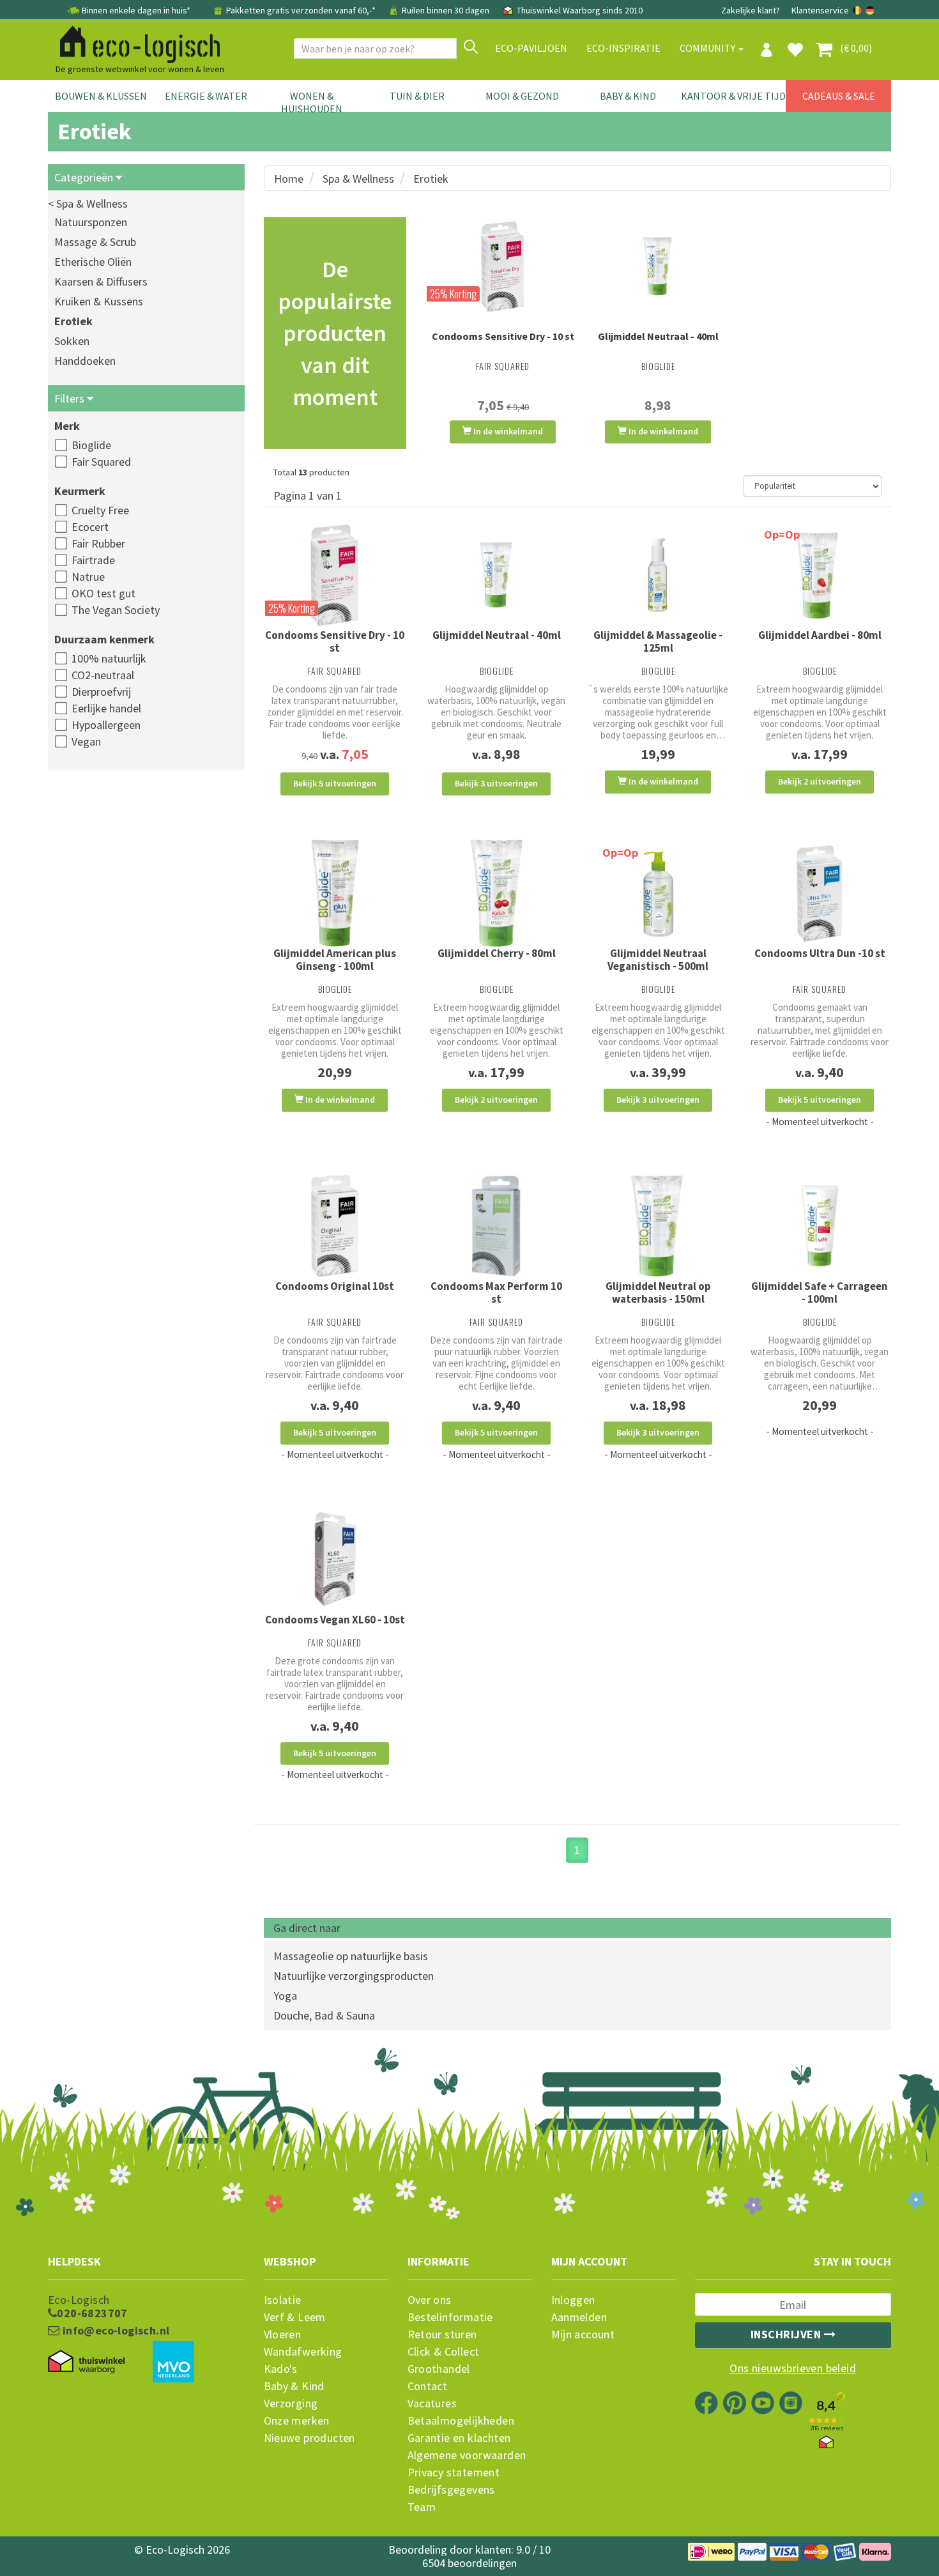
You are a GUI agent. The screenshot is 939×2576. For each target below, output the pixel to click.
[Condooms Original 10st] (335, 1226)
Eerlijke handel (106, 708)
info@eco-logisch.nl (114, 2331)
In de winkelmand (507, 431)
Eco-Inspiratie (623, 48)
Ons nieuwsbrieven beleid (793, 2368)
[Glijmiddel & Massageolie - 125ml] (658, 575)
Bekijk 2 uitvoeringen (820, 781)
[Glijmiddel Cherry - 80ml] (497, 893)
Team (422, 2507)
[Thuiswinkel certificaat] (86, 2362)
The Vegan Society (116, 610)
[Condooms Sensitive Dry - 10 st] (503, 266)
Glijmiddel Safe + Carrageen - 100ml (820, 1292)
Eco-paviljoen (531, 48)
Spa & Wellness (358, 179)
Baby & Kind (628, 96)
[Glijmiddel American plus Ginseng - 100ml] (335, 893)
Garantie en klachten (459, 2438)
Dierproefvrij (101, 692)
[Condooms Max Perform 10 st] (497, 1226)
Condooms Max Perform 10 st (496, 1292)
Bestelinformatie (450, 2317)
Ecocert (90, 527)
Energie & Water (206, 96)
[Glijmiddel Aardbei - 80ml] (820, 575)
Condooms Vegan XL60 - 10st (335, 1620)
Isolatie (283, 2300)
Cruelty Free (100, 510)
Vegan (86, 741)
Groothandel (439, 2369)
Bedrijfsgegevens (451, 2490)
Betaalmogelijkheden (461, 2421)
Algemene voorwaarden (467, 2455)
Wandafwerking (303, 2352)
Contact (428, 2386)
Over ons (430, 2300)
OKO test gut (103, 593)
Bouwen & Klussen (101, 96)
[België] (858, 10)
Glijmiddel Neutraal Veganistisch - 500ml (658, 960)
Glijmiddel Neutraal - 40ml (658, 336)
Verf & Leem (295, 2317)
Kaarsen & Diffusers (101, 281)
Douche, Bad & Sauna (324, 2015)
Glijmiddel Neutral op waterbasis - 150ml (658, 1292)
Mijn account (583, 2334)
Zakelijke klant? (751, 10)
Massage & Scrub (95, 242)
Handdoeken (85, 361)
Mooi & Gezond (522, 96)
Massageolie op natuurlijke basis (351, 1956)
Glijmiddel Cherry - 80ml (497, 953)
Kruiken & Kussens (99, 301)
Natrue (88, 577)
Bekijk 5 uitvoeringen (335, 783)
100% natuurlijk (109, 658)
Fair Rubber (98, 543)
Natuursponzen (91, 222)
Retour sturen (442, 2334)
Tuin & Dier (417, 96)
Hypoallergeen (106, 725)
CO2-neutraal (103, 675)
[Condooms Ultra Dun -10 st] (820, 893)
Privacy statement (454, 2472)
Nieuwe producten (309, 2438)
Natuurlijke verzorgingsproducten (354, 1976)
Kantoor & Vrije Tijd (733, 96)
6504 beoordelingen (469, 2563)
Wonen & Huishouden (312, 102)
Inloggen (573, 2300)
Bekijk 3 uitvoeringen (496, 783)
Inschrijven (787, 2334)
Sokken (72, 341)
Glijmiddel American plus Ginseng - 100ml (335, 960)
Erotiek (73, 321)
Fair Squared (101, 462)
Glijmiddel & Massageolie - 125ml (658, 641)
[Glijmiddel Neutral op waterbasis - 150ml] (658, 1226)
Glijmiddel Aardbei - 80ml (820, 635)
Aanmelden (579, 2317)
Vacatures (432, 2403)
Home (289, 179)
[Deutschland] (870, 10)
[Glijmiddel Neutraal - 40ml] (658, 266)
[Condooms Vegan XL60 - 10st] (335, 1559)
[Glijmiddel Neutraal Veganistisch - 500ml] (658, 893)
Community (708, 48)
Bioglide (91, 445)
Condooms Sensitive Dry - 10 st (503, 336)
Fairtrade (93, 560)
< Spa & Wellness (88, 203)
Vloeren (283, 2334)
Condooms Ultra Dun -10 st (820, 953)
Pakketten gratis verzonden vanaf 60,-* (301, 10)
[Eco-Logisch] (135, 42)
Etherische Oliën (93, 262)
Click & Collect (444, 2352)
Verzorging (291, 2403)
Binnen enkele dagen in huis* (136, 10)
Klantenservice (820, 10)
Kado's (281, 2369)
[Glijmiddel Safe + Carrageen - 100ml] (820, 1226)
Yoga (285, 1996)
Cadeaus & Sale (839, 96)
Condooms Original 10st (335, 1286)
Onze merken (297, 2421)
